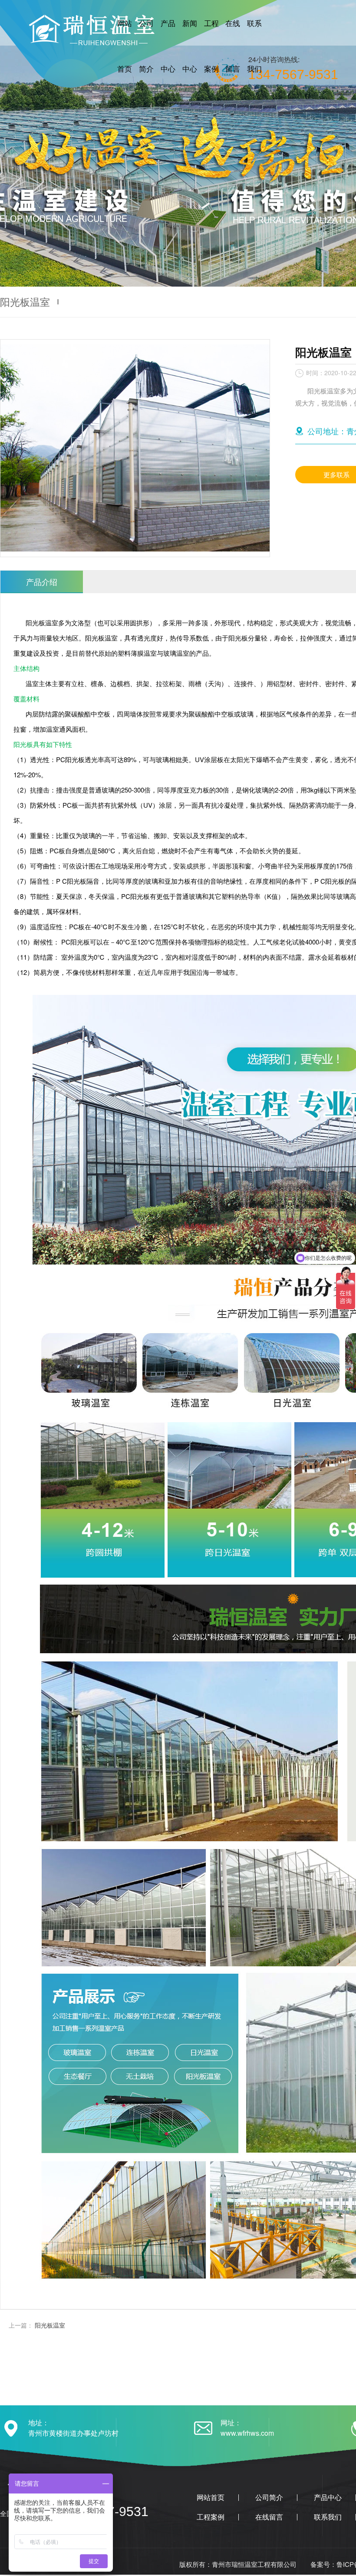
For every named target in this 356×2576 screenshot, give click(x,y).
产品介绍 (42, 581)
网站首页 (211, 2497)
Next (341, 143)
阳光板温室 (50, 2325)
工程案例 (211, 2517)
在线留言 (269, 2517)
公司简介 (269, 2497)
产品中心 (328, 2497)
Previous (15, 143)
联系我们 (328, 2517)
